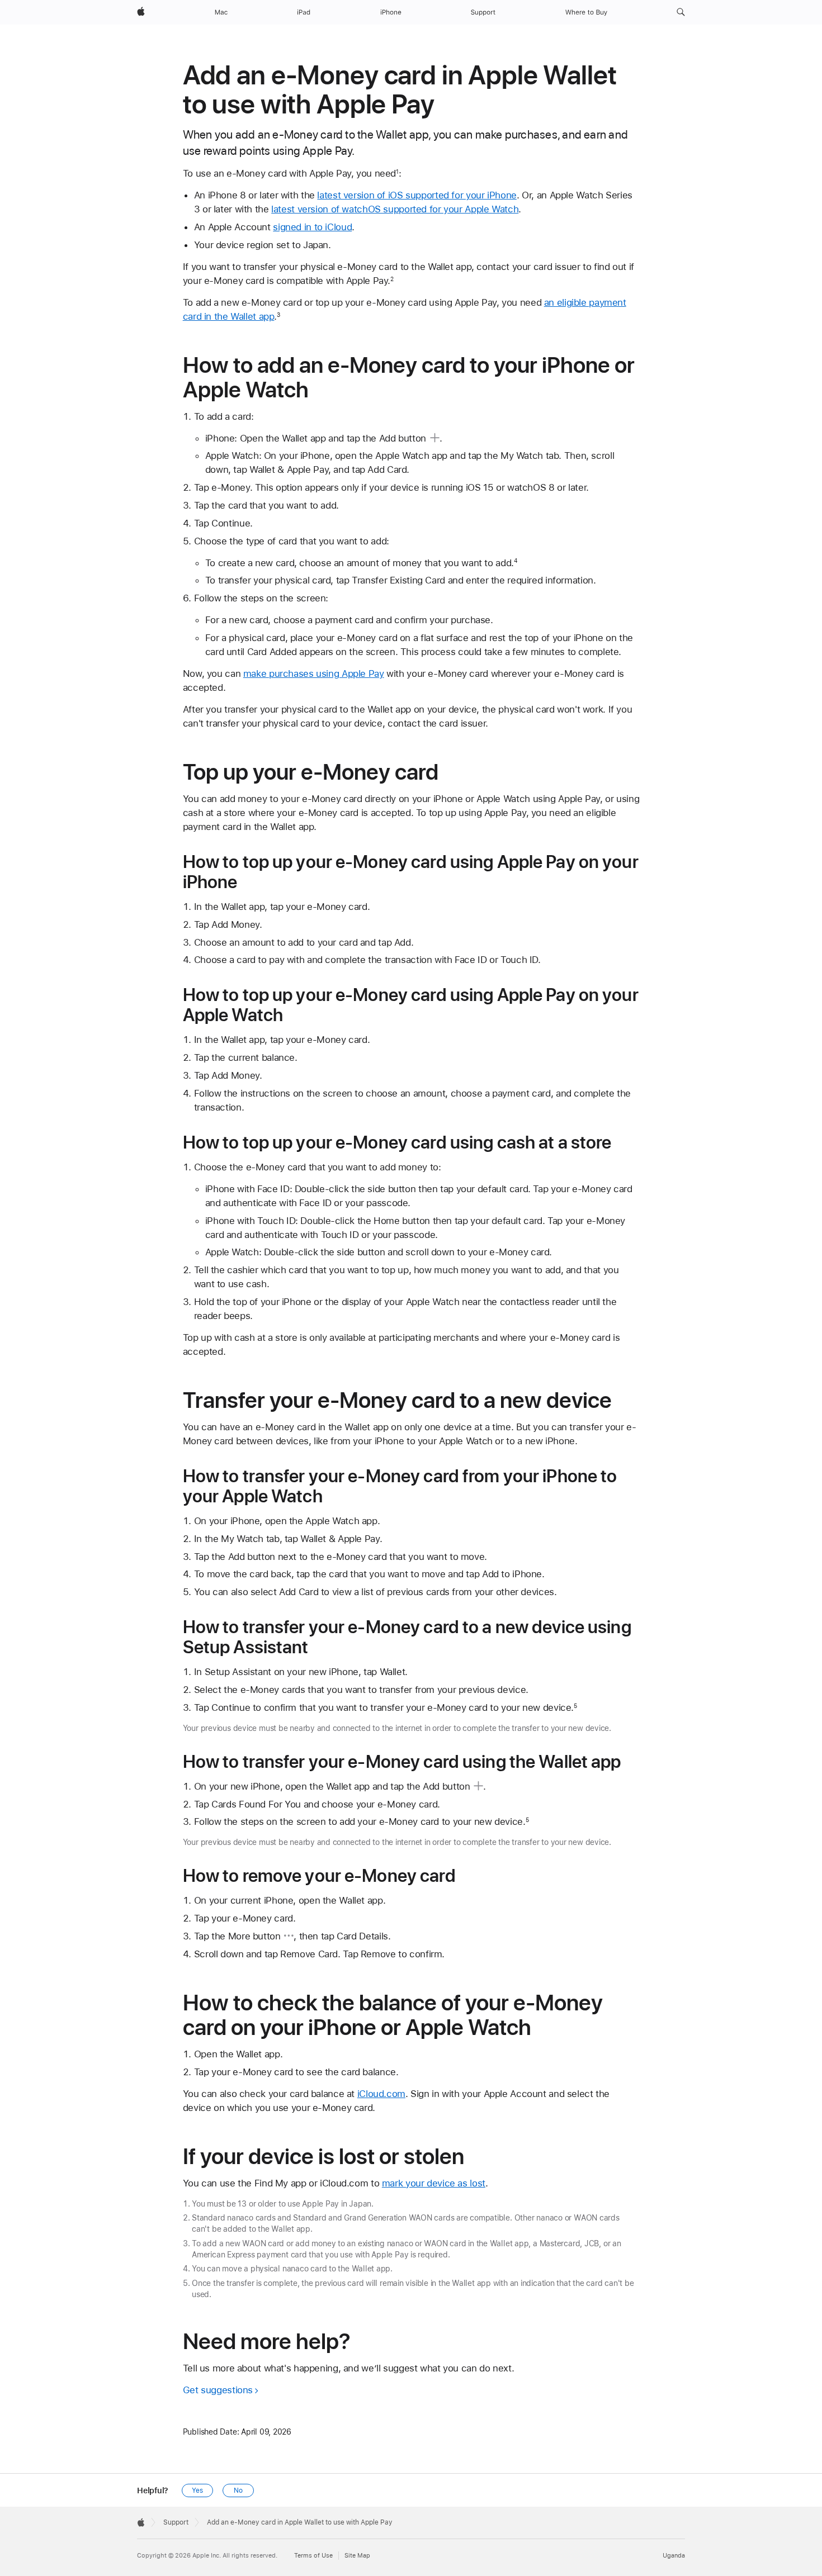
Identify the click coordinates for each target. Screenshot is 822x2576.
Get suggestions (218, 2390)
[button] (681, 12)
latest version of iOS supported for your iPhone (417, 195)
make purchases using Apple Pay (314, 673)
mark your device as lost (434, 2183)
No (238, 2490)
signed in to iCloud (312, 227)
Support (176, 2522)
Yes (197, 2490)
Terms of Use (313, 2556)
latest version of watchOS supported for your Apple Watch (395, 209)
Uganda (674, 2556)
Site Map (357, 2556)
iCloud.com (381, 2094)
